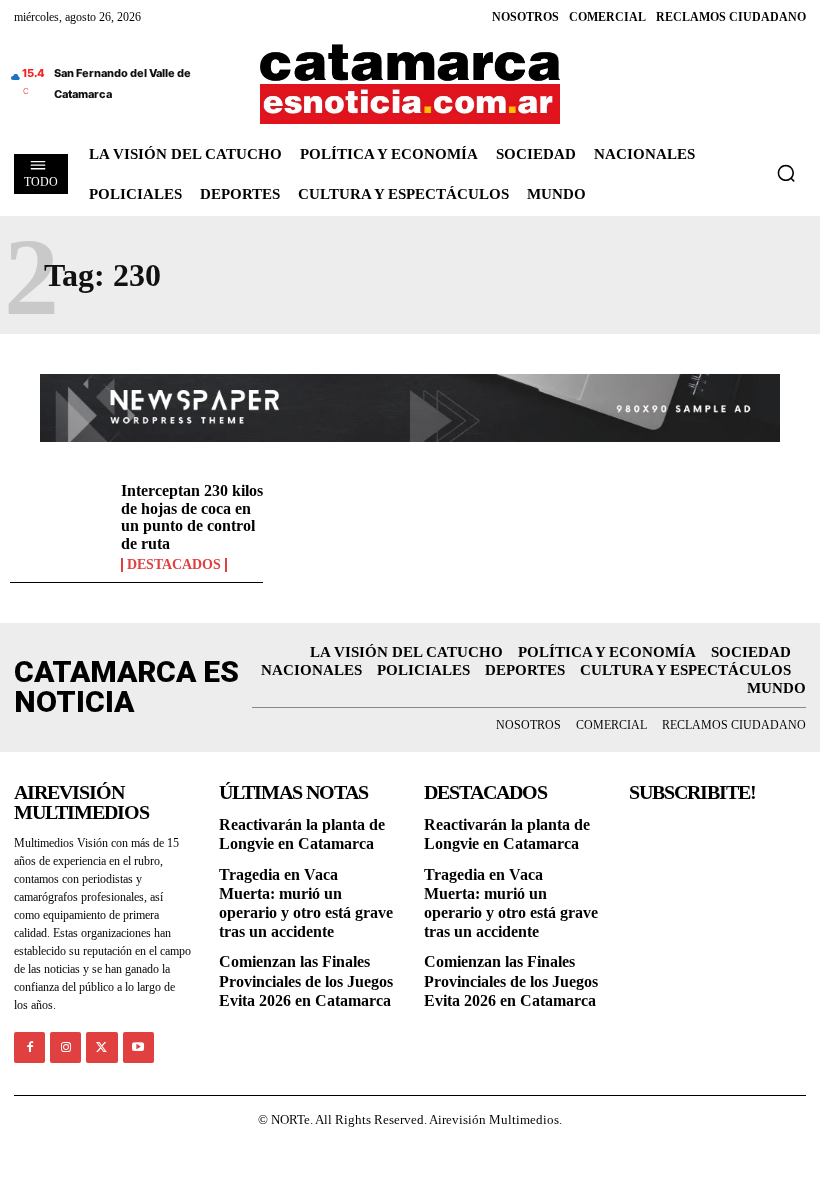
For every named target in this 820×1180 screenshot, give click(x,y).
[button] (786, 173)
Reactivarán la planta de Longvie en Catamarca (302, 834)
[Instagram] (65, 1047)
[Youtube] (138, 1047)
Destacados (174, 565)
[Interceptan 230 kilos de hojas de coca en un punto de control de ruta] (60, 522)
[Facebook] (29, 1047)
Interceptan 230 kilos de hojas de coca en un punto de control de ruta (192, 517)
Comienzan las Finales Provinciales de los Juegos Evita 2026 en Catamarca (306, 980)
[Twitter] (101, 1047)
